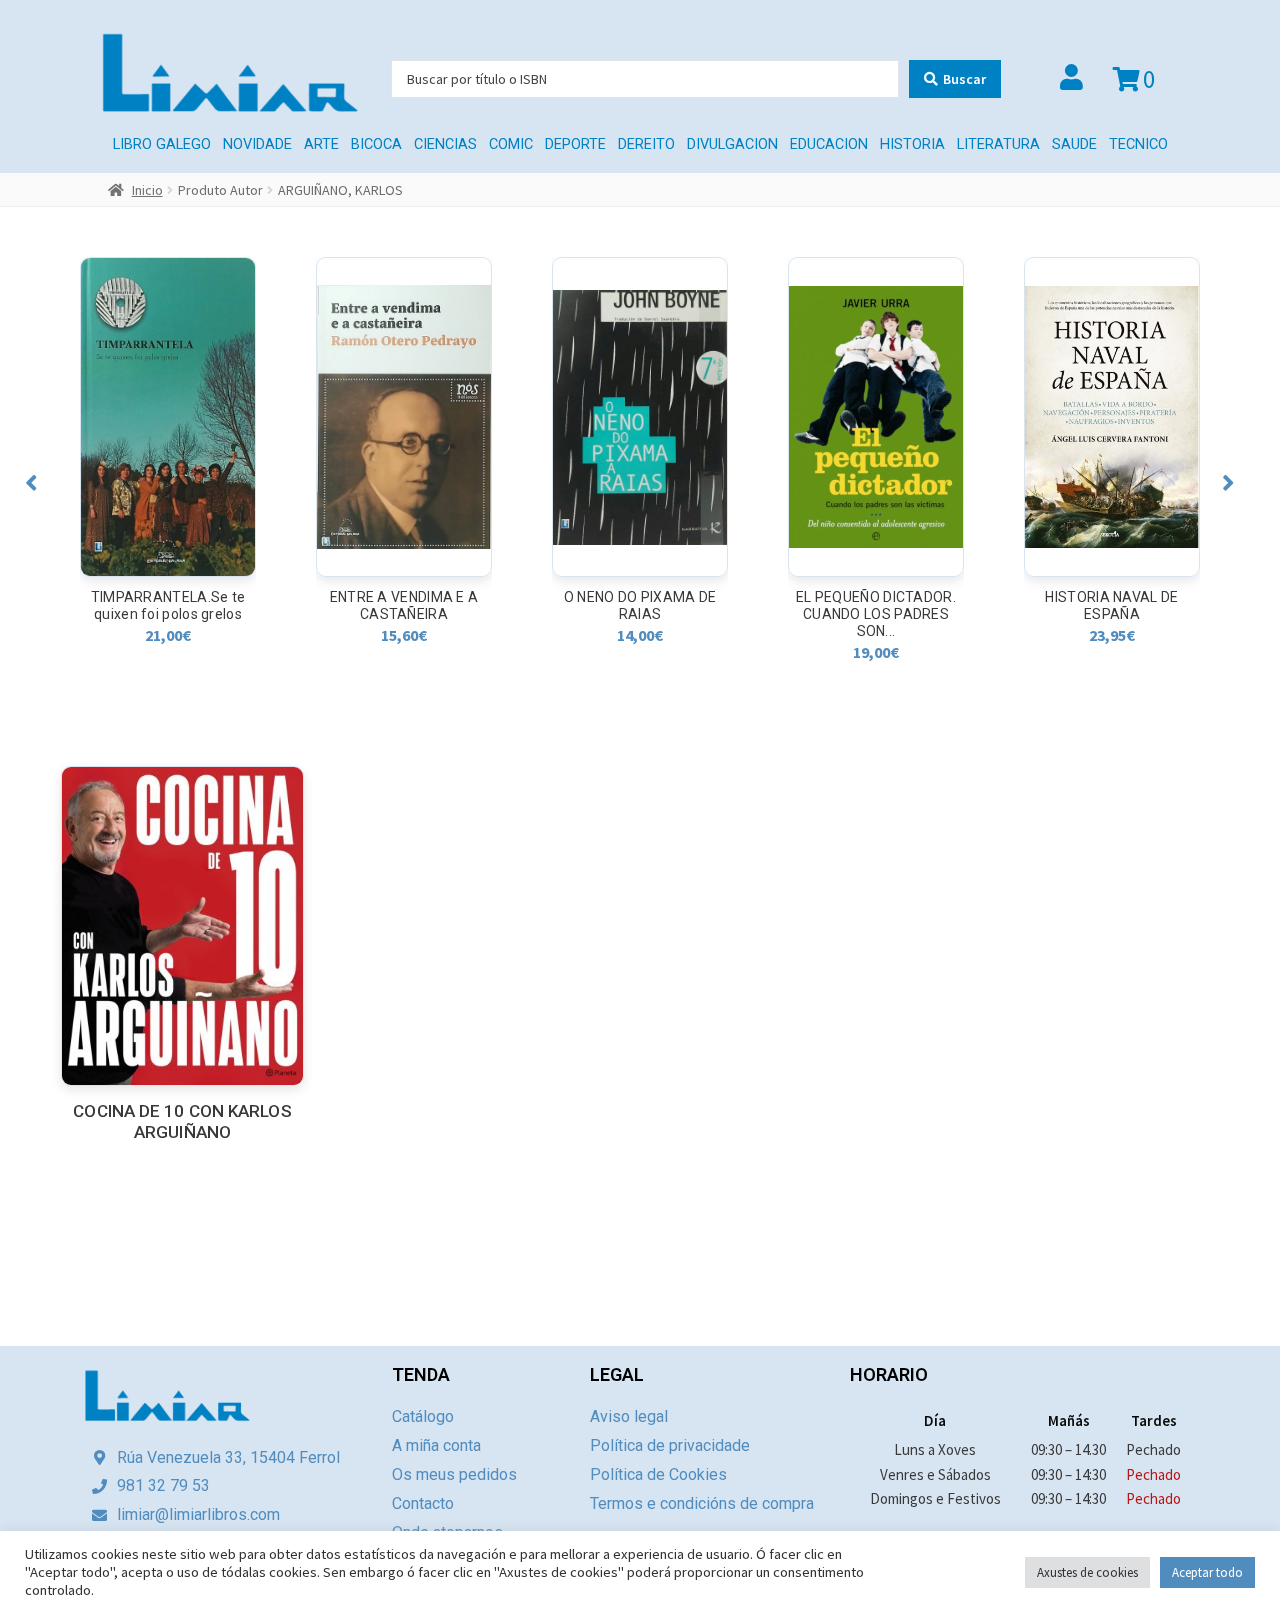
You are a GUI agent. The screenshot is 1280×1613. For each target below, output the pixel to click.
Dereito (646, 144)
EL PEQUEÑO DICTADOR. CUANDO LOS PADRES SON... (640, 614)
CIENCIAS (445, 144)
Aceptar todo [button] (1207, 1572)
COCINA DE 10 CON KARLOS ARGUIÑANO (182, 1121)
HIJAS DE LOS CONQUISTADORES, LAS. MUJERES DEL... (1112, 614)
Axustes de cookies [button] (1087, 1572)
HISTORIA (912, 144)
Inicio (147, 190)
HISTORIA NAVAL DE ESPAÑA (875, 605)
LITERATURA (998, 144)
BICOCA (376, 144)
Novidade (257, 144)
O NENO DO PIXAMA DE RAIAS (404, 605)
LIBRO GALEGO (162, 144)
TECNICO (1138, 144)
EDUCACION (829, 144)
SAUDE (1074, 144)
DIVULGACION (732, 144)
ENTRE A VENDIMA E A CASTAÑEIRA (168, 605)
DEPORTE (575, 144)
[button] (31, 482)
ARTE (321, 144)
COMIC (511, 144)
